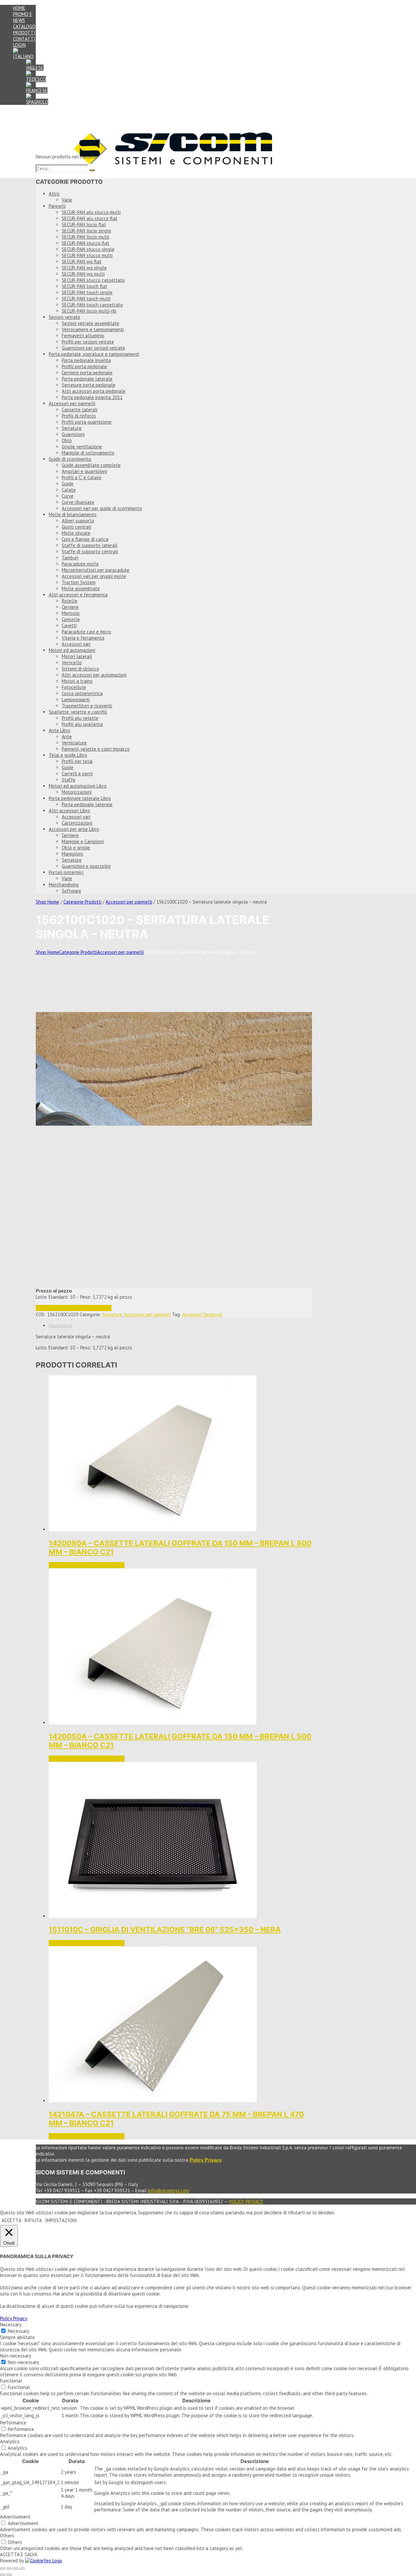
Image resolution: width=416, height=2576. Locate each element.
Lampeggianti (76, 700)
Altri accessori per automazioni (94, 675)
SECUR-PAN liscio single (86, 231)
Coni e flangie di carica (85, 539)
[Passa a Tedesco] (36, 79)
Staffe (69, 780)
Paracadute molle (80, 564)
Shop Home (47, 902)
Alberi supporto (78, 521)
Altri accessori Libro (69, 811)
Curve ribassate (78, 502)
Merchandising (64, 885)
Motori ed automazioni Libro (78, 786)
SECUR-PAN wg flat (82, 262)
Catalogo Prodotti (24, 30)
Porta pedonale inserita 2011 (92, 397)
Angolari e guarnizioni (84, 471)
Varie (67, 200)
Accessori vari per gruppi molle (94, 576)
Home (19, 8)
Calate (69, 490)
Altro (54, 194)
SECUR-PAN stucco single (88, 249)
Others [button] (7, 2536)
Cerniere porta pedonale (87, 373)
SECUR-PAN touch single (87, 292)
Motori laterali (77, 656)
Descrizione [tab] (61, 1326)
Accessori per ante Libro (74, 829)
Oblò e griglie (76, 848)
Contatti (24, 39)
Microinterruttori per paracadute (96, 570)
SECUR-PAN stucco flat (85, 243)
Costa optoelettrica (82, 693)
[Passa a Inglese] (35, 68)
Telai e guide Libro (68, 755)
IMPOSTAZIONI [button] (61, 2220)
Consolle (71, 619)
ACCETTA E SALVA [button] (19, 2554)
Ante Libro (59, 730)
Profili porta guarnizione (87, 422)
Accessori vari (76, 644)
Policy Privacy (246, 2201)
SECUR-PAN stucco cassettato (93, 280)
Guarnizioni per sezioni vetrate (93, 348)
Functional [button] (11, 2381)
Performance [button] (13, 2423)
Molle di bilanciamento (73, 514)
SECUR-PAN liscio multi (85, 237)
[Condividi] (16, 2569)
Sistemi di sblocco (80, 669)
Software (71, 891)
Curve (68, 496)
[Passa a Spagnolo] (37, 102)
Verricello (72, 663)
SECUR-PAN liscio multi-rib (89, 311)
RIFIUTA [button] (33, 2220)
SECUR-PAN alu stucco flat (90, 218)
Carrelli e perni (77, 774)
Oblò (67, 440)
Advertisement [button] (15, 2517)
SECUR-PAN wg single (84, 268)
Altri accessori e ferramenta (78, 595)
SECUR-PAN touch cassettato (92, 305)
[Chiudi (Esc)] (22, 2569)
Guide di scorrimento (70, 459)
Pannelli (57, 206)
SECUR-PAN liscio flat (84, 225)
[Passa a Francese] (37, 90)
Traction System (79, 582)
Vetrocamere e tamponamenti (93, 329)
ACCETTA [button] (12, 2220)
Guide (68, 484)
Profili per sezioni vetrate (88, 342)
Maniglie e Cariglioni (83, 841)
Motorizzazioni (77, 792)
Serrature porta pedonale (89, 385)
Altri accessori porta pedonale (94, 391)
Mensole (71, 613)
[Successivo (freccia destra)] (9, 2575)
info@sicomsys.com (169, 2190)
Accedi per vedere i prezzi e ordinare (74, 1308)
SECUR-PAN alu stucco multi (91, 212)
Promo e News (23, 17)
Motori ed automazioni (72, 650)
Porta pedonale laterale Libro (80, 798)
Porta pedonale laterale (87, 379)
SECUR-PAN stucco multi (87, 255)
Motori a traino (77, 681)
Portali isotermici (66, 872)
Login (19, 45)
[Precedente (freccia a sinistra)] (3, 2575)
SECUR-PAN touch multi (86, 299)
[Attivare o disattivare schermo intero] (9, 2569)
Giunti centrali (77, 527)
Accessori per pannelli (72, 403)
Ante (67, 737)
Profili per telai (77, 761)
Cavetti (69, 625)
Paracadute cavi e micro (86, 632)
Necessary (19, 2331)
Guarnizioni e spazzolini (86, 866)
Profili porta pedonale (84, 366)
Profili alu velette (80, 718)
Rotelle (70, 601)
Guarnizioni (73, 434)
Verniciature (74, 743)
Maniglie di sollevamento (88, 453)
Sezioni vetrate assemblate (91, 323)
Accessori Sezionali (202, 1314)
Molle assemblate (81, 588)
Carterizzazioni (77, 823)
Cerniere (70, 607)
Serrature (72, 428)
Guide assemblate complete (91, 465)
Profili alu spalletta (82, 724)
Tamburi (70, 558)
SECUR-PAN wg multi (83, 274)
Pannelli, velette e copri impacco (96, 749)
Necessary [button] (11, 2325)
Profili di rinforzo (79, 416)
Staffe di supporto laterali (90, 545)
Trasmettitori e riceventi (87, 706)
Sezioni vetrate (65, 317)
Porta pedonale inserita (86, 360)
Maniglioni (72, 854)
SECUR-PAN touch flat (84, 286)
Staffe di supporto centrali (90, 551)
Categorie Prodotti (82, 902)
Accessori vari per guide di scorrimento (102, 508)
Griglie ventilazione (82, 447)
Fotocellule (74, 687)
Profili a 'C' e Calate (82, 477)
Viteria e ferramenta (83, 638)
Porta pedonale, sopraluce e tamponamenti (94, 354)
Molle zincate (76, 533)
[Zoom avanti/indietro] (3, 2569)
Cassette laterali (80, 410)
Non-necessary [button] (16, 2356)
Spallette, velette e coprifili (78, 712)
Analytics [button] (10, 2441)
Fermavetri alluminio (83, 336)
